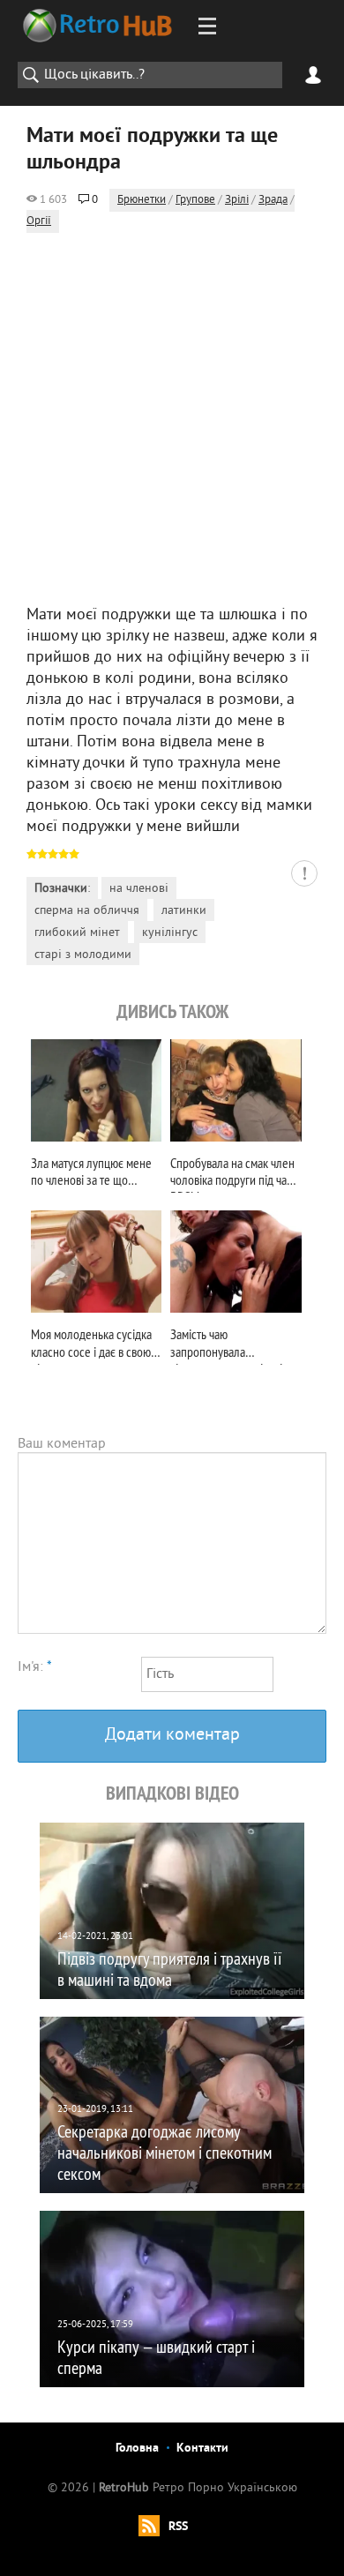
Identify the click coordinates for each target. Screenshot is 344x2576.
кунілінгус (170, 933)
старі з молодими (83, 955)
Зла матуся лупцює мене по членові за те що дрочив (91, 1174)
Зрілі (237, 200)
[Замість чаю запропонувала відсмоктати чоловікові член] (236, 1262)
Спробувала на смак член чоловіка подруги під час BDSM (232, 1174)
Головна (137, 2449)
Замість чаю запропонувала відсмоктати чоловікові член (226, 1345)
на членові (139, 889)
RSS (178, 2527)
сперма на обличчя (87, 911)
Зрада (273, 200)
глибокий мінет (77, 933)
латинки (184, 911)
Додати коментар (172, 1736)
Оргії (39, 221)
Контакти (202, 2449)
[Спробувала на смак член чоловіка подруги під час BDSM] (236, 1090)
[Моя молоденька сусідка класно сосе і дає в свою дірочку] (96, 1262)
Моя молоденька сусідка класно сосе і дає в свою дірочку (91, 1345)
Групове (195, 200)
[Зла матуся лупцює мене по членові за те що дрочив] (96, 1090)
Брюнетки (142, 200)
